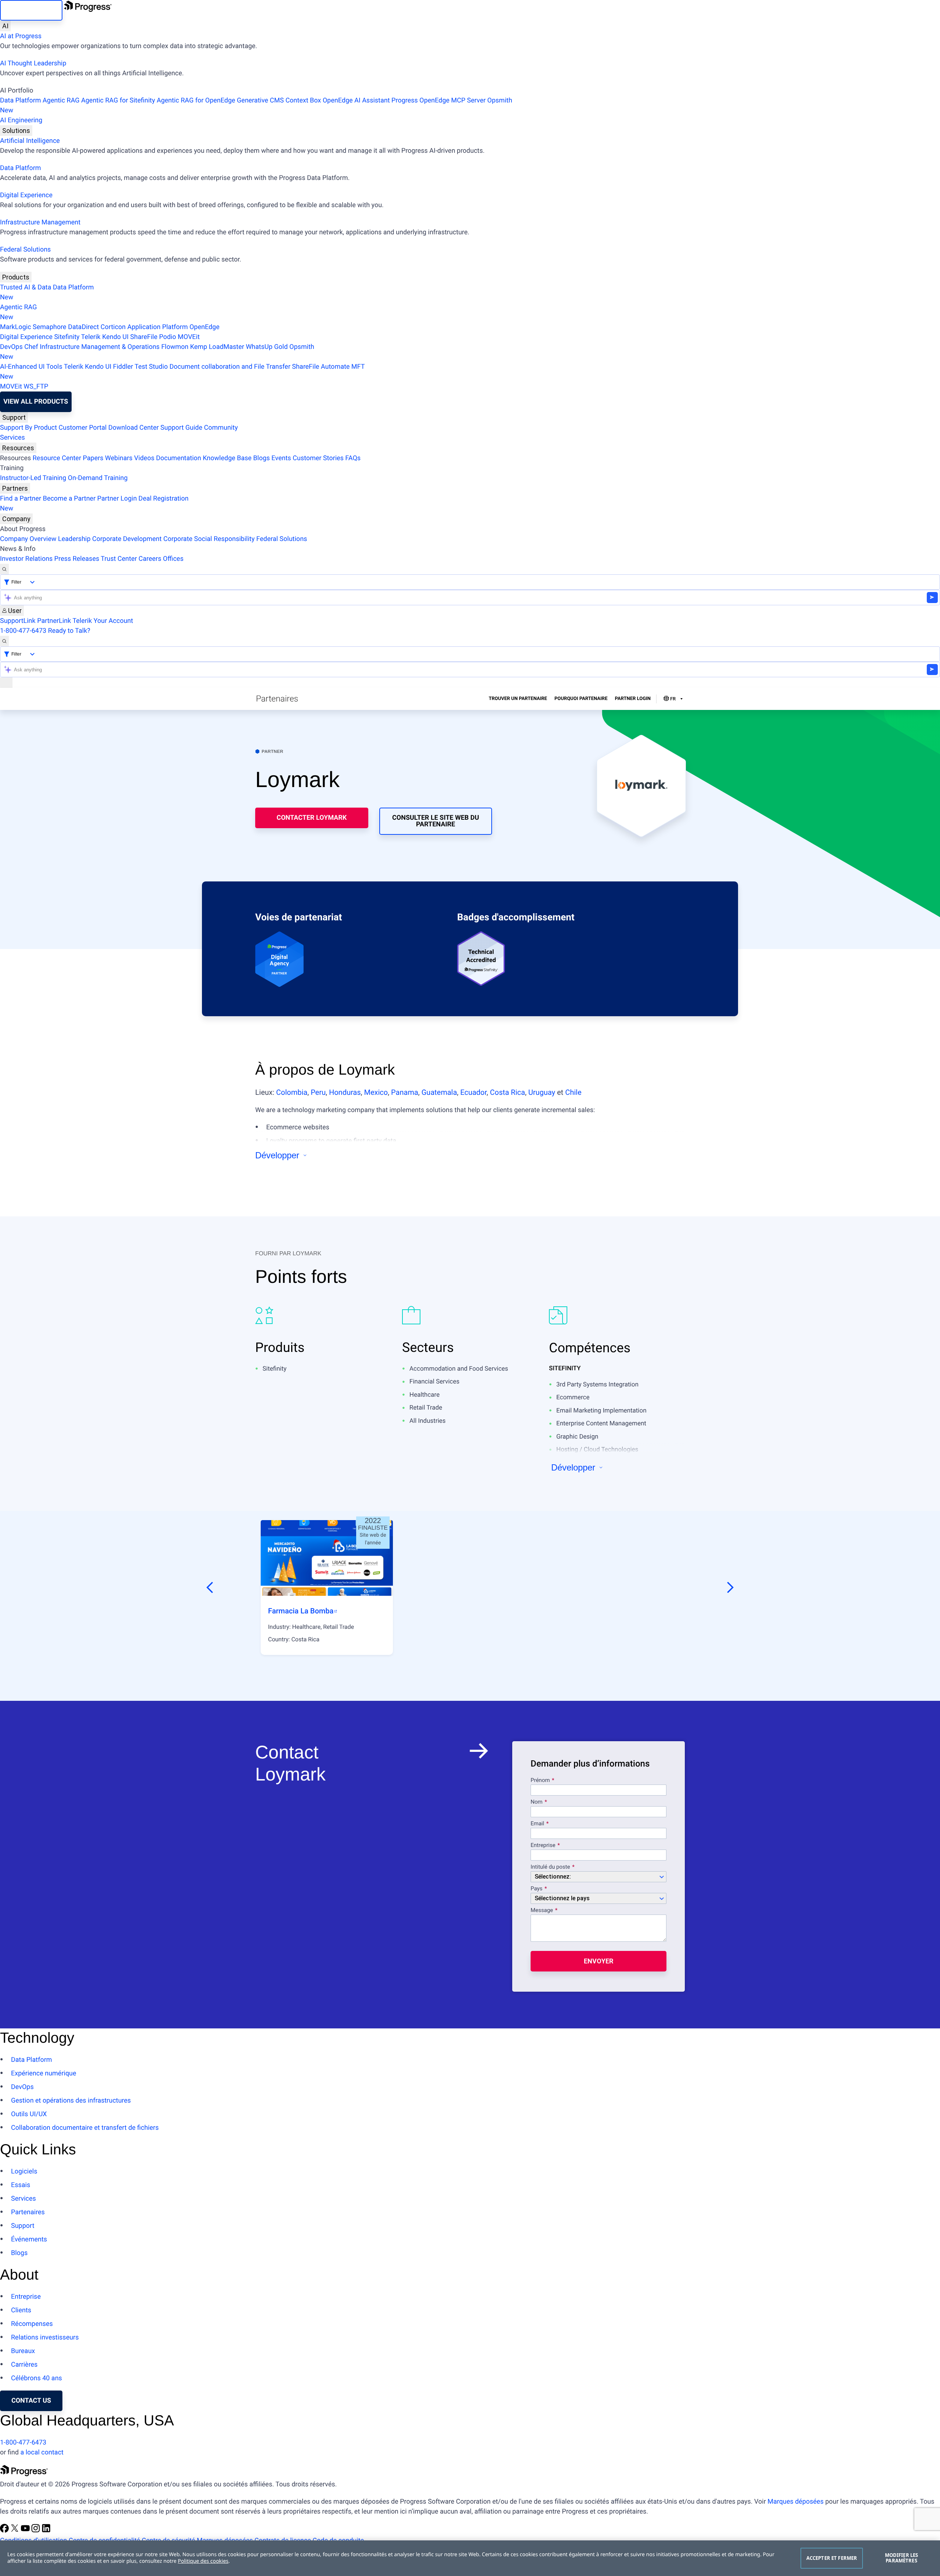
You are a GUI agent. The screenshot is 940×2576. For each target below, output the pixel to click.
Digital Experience (26, 195)
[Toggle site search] (4, 641)
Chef (31, 347)
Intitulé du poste (550, 1867)
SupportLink (18, 621)
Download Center (133, 428)
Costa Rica (507, 1092)
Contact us (31, 2401)
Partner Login (117, 499)
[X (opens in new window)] (15, 2531)
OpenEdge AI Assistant (356, 100)
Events (281, 458)
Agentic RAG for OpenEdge (196, 100)
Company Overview (28, 539)
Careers (150, 559)
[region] (470, 2558)
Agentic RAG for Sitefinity (118, 100)
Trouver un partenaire (518, 699)
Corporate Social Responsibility (209, 539)
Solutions (16, 131)
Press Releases (77, 559)
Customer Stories (318, 458)
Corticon (113, 327)
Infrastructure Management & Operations (100, 347)
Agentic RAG (61, 100)
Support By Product (28, 428)
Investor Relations (26, 559)
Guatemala (439, 1092)
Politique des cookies (203, 2561)
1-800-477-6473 (23, 631)
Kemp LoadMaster (217, 347)
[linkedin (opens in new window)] (46, 2531)
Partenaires (28, 2212)
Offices (173, 559)
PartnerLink (54, 621)
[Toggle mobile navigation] (6, 683)
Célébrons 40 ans (37, 2378)
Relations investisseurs (45, 2337)
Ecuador (474, 1092)
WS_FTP (36, 387)
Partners (15, 488)
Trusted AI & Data (26, 287)
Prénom (540, 1781)
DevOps (11, 347)
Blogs (262, 458)
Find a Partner (21, 499)
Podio (167, 337)
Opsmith (256, 105)
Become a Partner (69, 499)
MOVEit (189, 337)
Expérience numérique (44, 2073)
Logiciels (24, 2171)
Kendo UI (115, 337)
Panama (405, 1092)
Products (16, 277)
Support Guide (181, 428)
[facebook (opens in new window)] (5, 2531)
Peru (318, 1092)
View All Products (36, 402)
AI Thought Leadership (33, 63)
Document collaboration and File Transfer (230, 367)
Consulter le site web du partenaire (436, 821)
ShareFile (144, 337)
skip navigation (31, 10)
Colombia (292, 1092)
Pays (536, 1889)
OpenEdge (205, 327)
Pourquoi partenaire (581, 699)
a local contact (42, 2452)
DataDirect (83, 327)
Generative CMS (260, 100)
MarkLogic (16, 327)
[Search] (4, 569)
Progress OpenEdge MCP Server (438, 100)
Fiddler (123, 367)
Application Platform (158, 327)
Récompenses (32, 2324)
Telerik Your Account (103, 621)
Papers (93, 458)
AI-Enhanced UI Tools (31, 367)
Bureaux (23, 2351)
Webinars (119, 458)
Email (538, 1824)
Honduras (345, 1092)
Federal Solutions (25, 250)
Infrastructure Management (40, 222)
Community (221, 428)
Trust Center (119, 559)
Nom (536, 1802)
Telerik (91, 337)
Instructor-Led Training (33, 478)
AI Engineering (21, 120)
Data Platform (21, 100)
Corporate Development (127, 539)
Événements (29, 2239)
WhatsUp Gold (267, 347)
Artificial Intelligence (30, 141)
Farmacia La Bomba (301, 1611)
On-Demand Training (98, 478)
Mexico (376, 1092)
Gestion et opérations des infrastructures (71, 2101)
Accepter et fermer (832, 2558)
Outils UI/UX (29, 2114)
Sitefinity (67, 337)
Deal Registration (94, 504)
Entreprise (543, 1846)
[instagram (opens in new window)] (36, 2531)
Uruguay (542, 1092)
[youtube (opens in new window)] (26, 2531)
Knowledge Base (227, 458)
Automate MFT (182, 372)
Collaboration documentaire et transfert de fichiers (85, 2128)
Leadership (74, 539)
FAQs (353, 458)
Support (14, 417)
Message (542, 1911)
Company (16, 519)
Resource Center (57, 458)
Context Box (303, 100)
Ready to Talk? (69, 631)
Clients (21, 2310)
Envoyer (599, 1961)
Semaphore (50, 327)
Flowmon (175, 347)
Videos (144, 458)
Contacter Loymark (312, 818)
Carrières (24, 2365)
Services (12, 438)
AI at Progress (21, 36)
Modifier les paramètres (902, 2558)
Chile (573, 1092)
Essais (21, 2185)
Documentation (179, 458)
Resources (18, 448)
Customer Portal (83, 428)
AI (5, 26)
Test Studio (151, 367)
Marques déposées (796, 2502)
